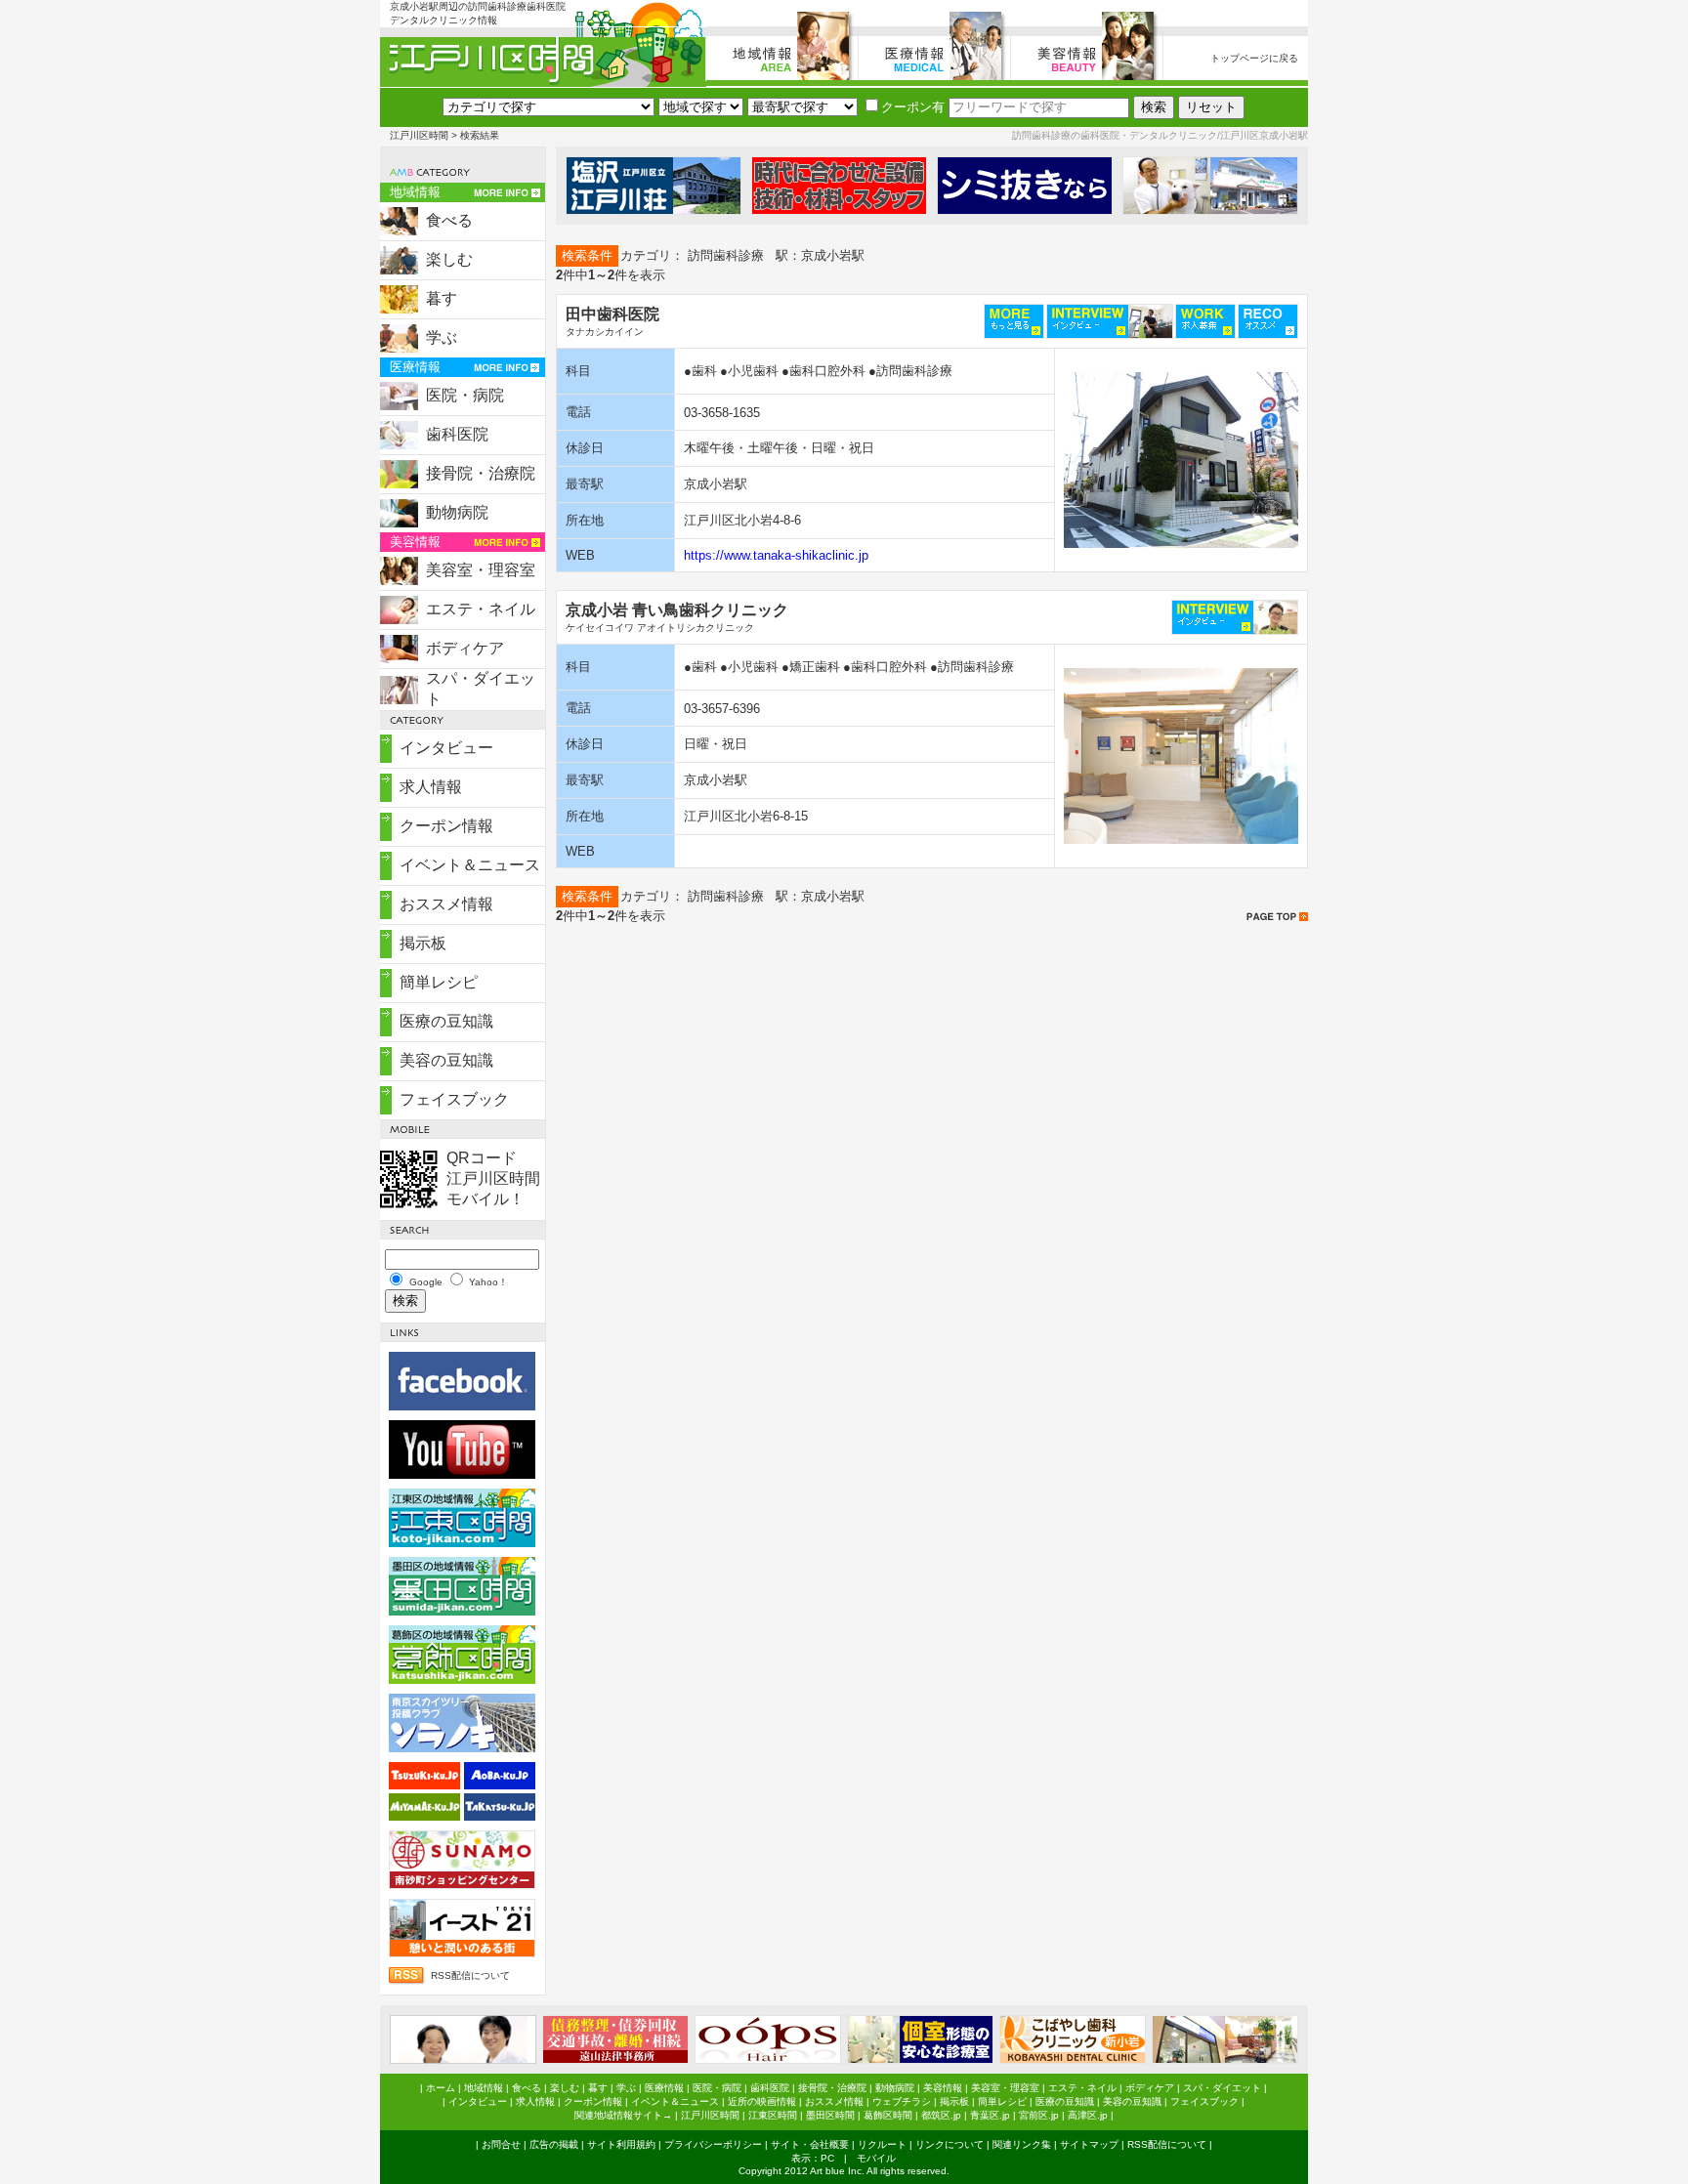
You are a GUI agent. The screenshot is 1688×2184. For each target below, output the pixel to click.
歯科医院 (457, 434)
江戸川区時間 (419, 135)
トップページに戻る (1254, 58)
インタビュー (446, 748)
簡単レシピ (439, 982)
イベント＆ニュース (470, 865)
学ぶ (442, 337)
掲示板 (423, 943)
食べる (449, 220)
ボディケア (465, 648)
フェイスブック (454, 1099)
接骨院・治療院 (481, 473)
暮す (442, 298)
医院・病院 (465, 395)
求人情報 (431, 787)
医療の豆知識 (446, 1021)
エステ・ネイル (481, 609)
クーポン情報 (446, 826)
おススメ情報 (446, 904)
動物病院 (457, 512)
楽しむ (449, 259)
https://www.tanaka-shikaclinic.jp (776, 555)
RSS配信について (470, 1975)
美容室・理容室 (481, 570)
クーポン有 (913, 107)
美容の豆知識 (446, 1060)
